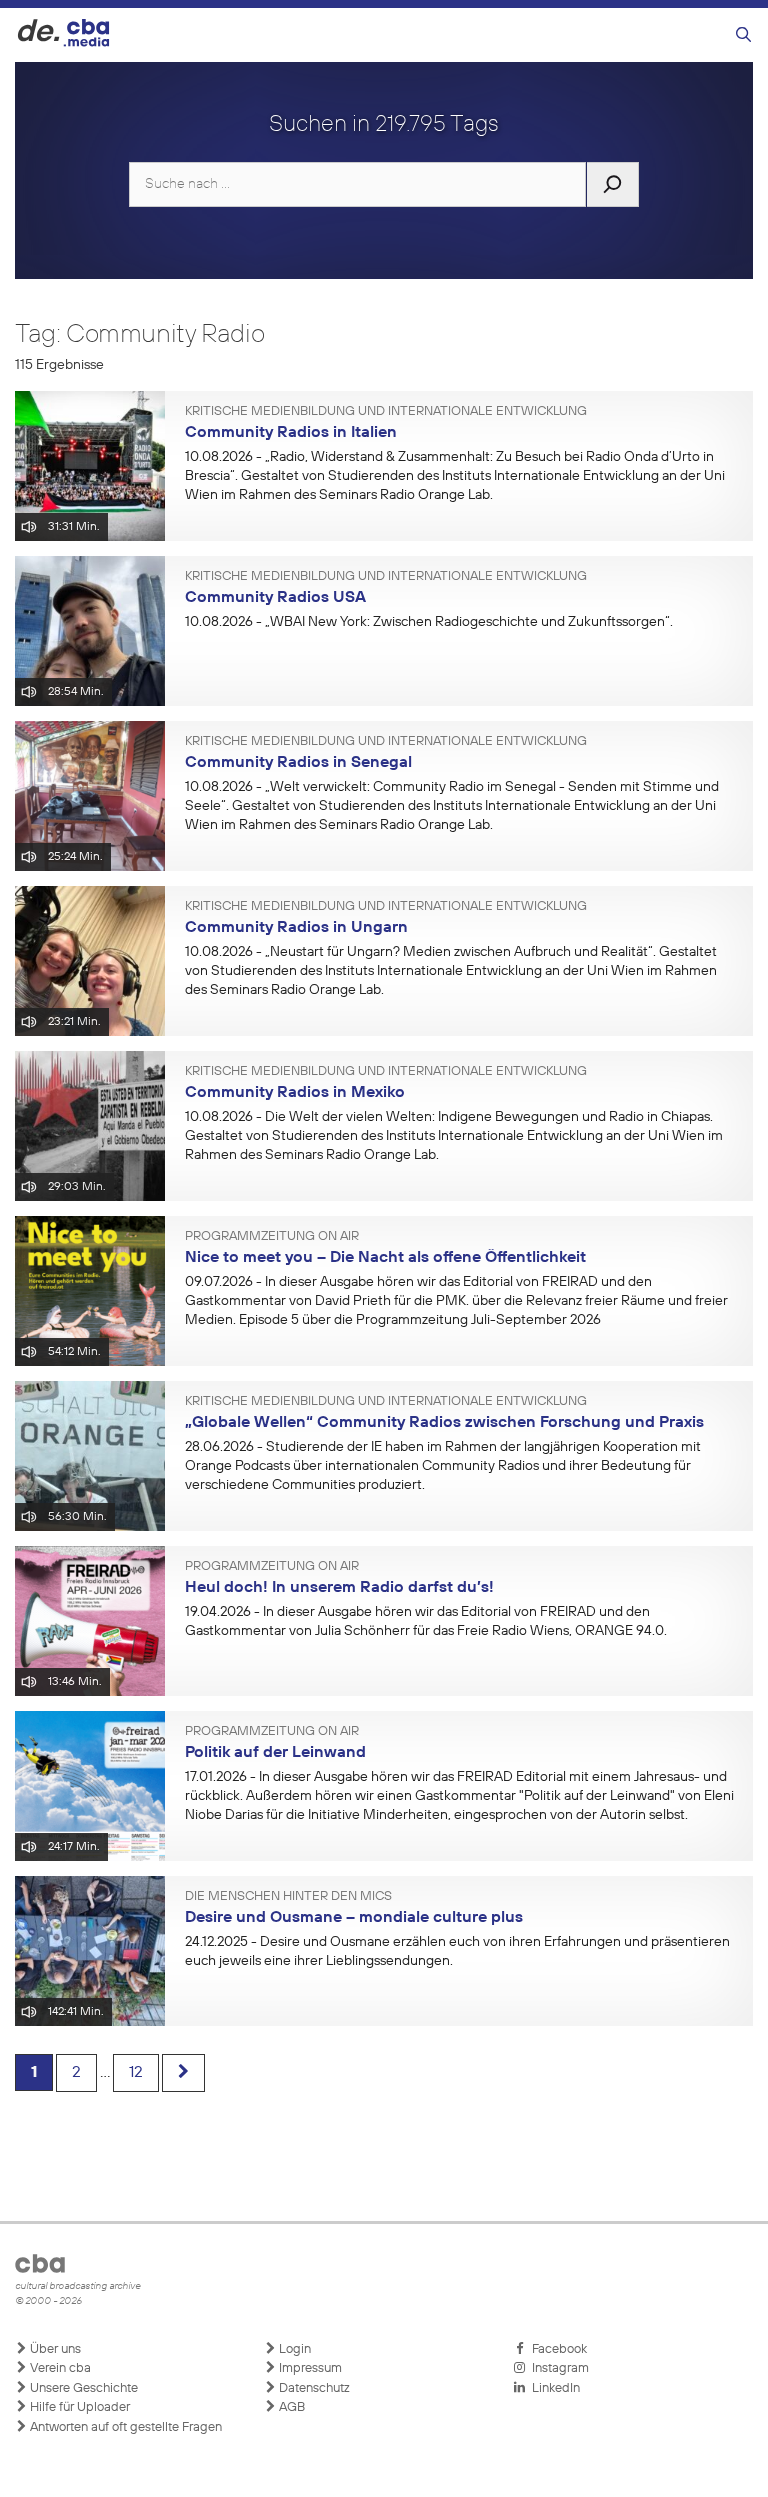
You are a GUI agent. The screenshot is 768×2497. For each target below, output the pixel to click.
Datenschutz (313, 2388)
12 (136, 2073)
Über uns (54, 2349)
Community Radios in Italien (291, 433)
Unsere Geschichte (82, 2388)
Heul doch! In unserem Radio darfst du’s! (339, 1588)
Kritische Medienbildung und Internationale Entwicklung (386, 412)
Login (293, 2349)
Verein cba (59, 2368)
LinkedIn (553, 2388)
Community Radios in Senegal (298, 763)
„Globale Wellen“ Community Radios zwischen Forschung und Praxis (444, 1423)
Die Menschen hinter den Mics (288, 1897)
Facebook (556, 2349)
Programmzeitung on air (272, 1237)
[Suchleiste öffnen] (743, 35)
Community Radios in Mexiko (295, 1093)
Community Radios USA (275, 598)
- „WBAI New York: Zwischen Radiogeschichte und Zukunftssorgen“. (429, 622)
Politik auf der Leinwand (275, 1753)
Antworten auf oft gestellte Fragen (124, 2427)
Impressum (309, 2368)
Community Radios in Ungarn (296, 928)
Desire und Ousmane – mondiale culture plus (354, 1918)
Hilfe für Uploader (78, 2407)
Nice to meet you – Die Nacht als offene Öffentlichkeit (385, 1258)
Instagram (557, 2368)
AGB (290, 2407)
